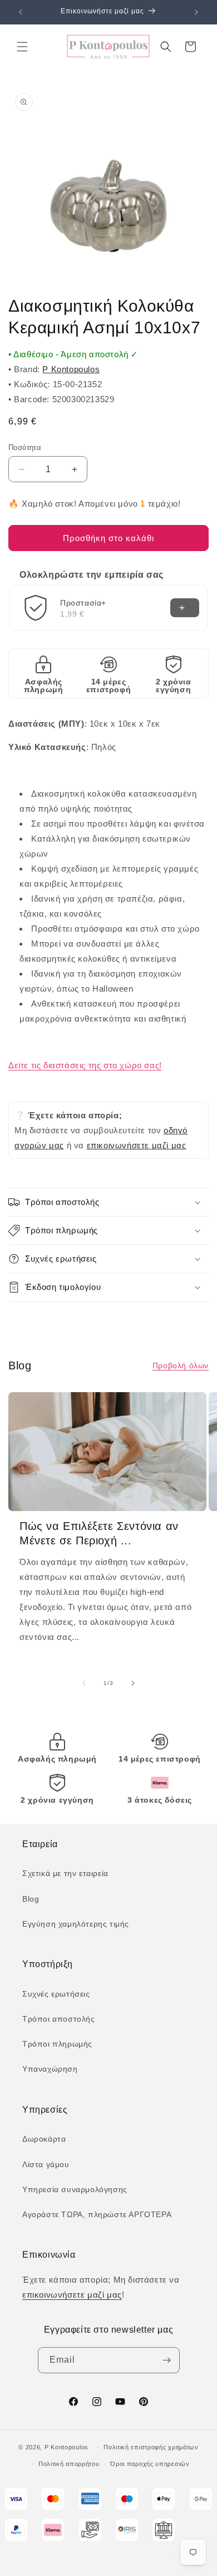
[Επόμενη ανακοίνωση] (196, 12)
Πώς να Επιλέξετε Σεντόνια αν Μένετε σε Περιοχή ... (99, 1533)
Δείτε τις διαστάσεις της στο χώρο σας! (85, 1065)
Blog (31, 1899)
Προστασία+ (83, 603)
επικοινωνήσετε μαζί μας (137, 1145)
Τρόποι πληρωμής (57, 2044)
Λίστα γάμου (46, 2164)
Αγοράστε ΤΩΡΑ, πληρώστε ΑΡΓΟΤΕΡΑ (97, 2214)
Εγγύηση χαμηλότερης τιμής (76, 1924)
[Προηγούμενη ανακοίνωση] (21, 12)
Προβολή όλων (181, 1365)
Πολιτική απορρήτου (69, 2464)
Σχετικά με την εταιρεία (65, 1873)
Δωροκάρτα (44, 2139)
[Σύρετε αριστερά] (84, 1683)
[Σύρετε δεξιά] (133, 1683)
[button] (22, 47)
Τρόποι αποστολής (59, 2019)
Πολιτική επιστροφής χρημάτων (151, 2447)
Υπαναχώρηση (50, 2069)
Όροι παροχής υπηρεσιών (150, 2464)
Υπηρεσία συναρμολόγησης (75, 2189)
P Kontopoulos (71, 369)
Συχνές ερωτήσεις (56, 1994)
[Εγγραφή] (167, 2360)
